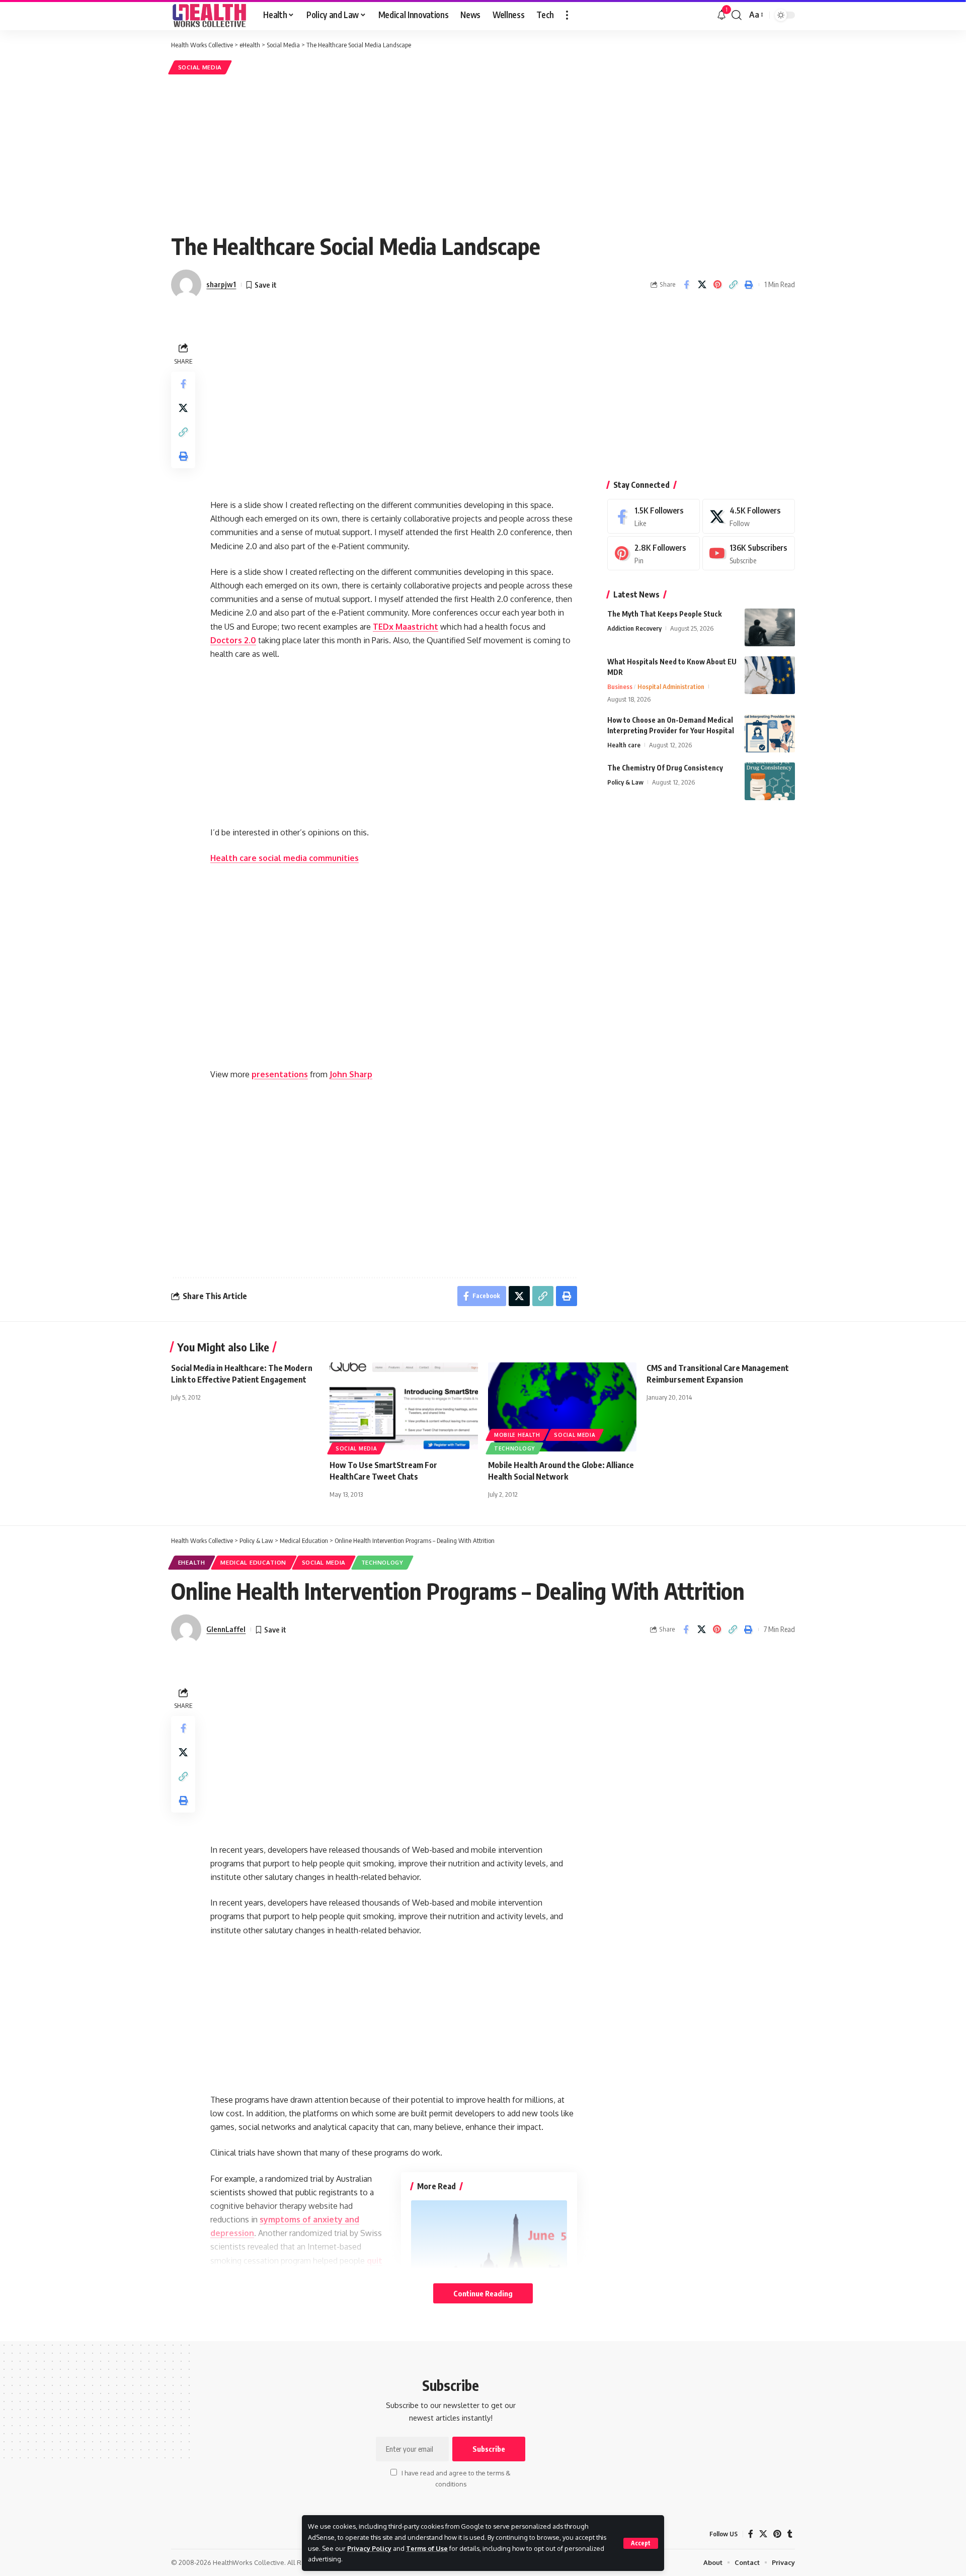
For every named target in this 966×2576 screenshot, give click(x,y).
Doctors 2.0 (233, 640)
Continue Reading (483, 2293)
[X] (749, 516)
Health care (624, 745)
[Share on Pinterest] (717, 285)
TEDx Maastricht (406, 627)
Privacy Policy (369, 2548)
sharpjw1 (221, 284)
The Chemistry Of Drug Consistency (665, 768)
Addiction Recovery (634, 628)
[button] (641, 2543)
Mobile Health (517, 1435)
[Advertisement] (483, 152)
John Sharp (351, 1074)
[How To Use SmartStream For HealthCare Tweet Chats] (404, 1407)
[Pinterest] (654, 553)
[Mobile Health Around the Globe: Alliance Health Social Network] (562, 1407)
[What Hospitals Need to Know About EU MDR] (770, 675)
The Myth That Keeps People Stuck (664, 614)
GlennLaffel (226, 1629)
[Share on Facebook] (686, 285)
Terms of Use (427, 2548)
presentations (280, 1074)
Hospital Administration (671, 686)
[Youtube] (749, 553)
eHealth (192, 1562)
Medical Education (253, 1562)
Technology (514, 1448)
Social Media (200, 67)
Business (620, 686)
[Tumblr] (790, 2534)
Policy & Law (625, 782)
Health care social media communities (285, 858)
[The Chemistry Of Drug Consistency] (770, 781)
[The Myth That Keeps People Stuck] (770, 627)
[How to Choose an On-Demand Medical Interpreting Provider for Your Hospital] (770, 734)
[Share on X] (702, 285)
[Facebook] (654, 516)
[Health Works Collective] (209, 15)
